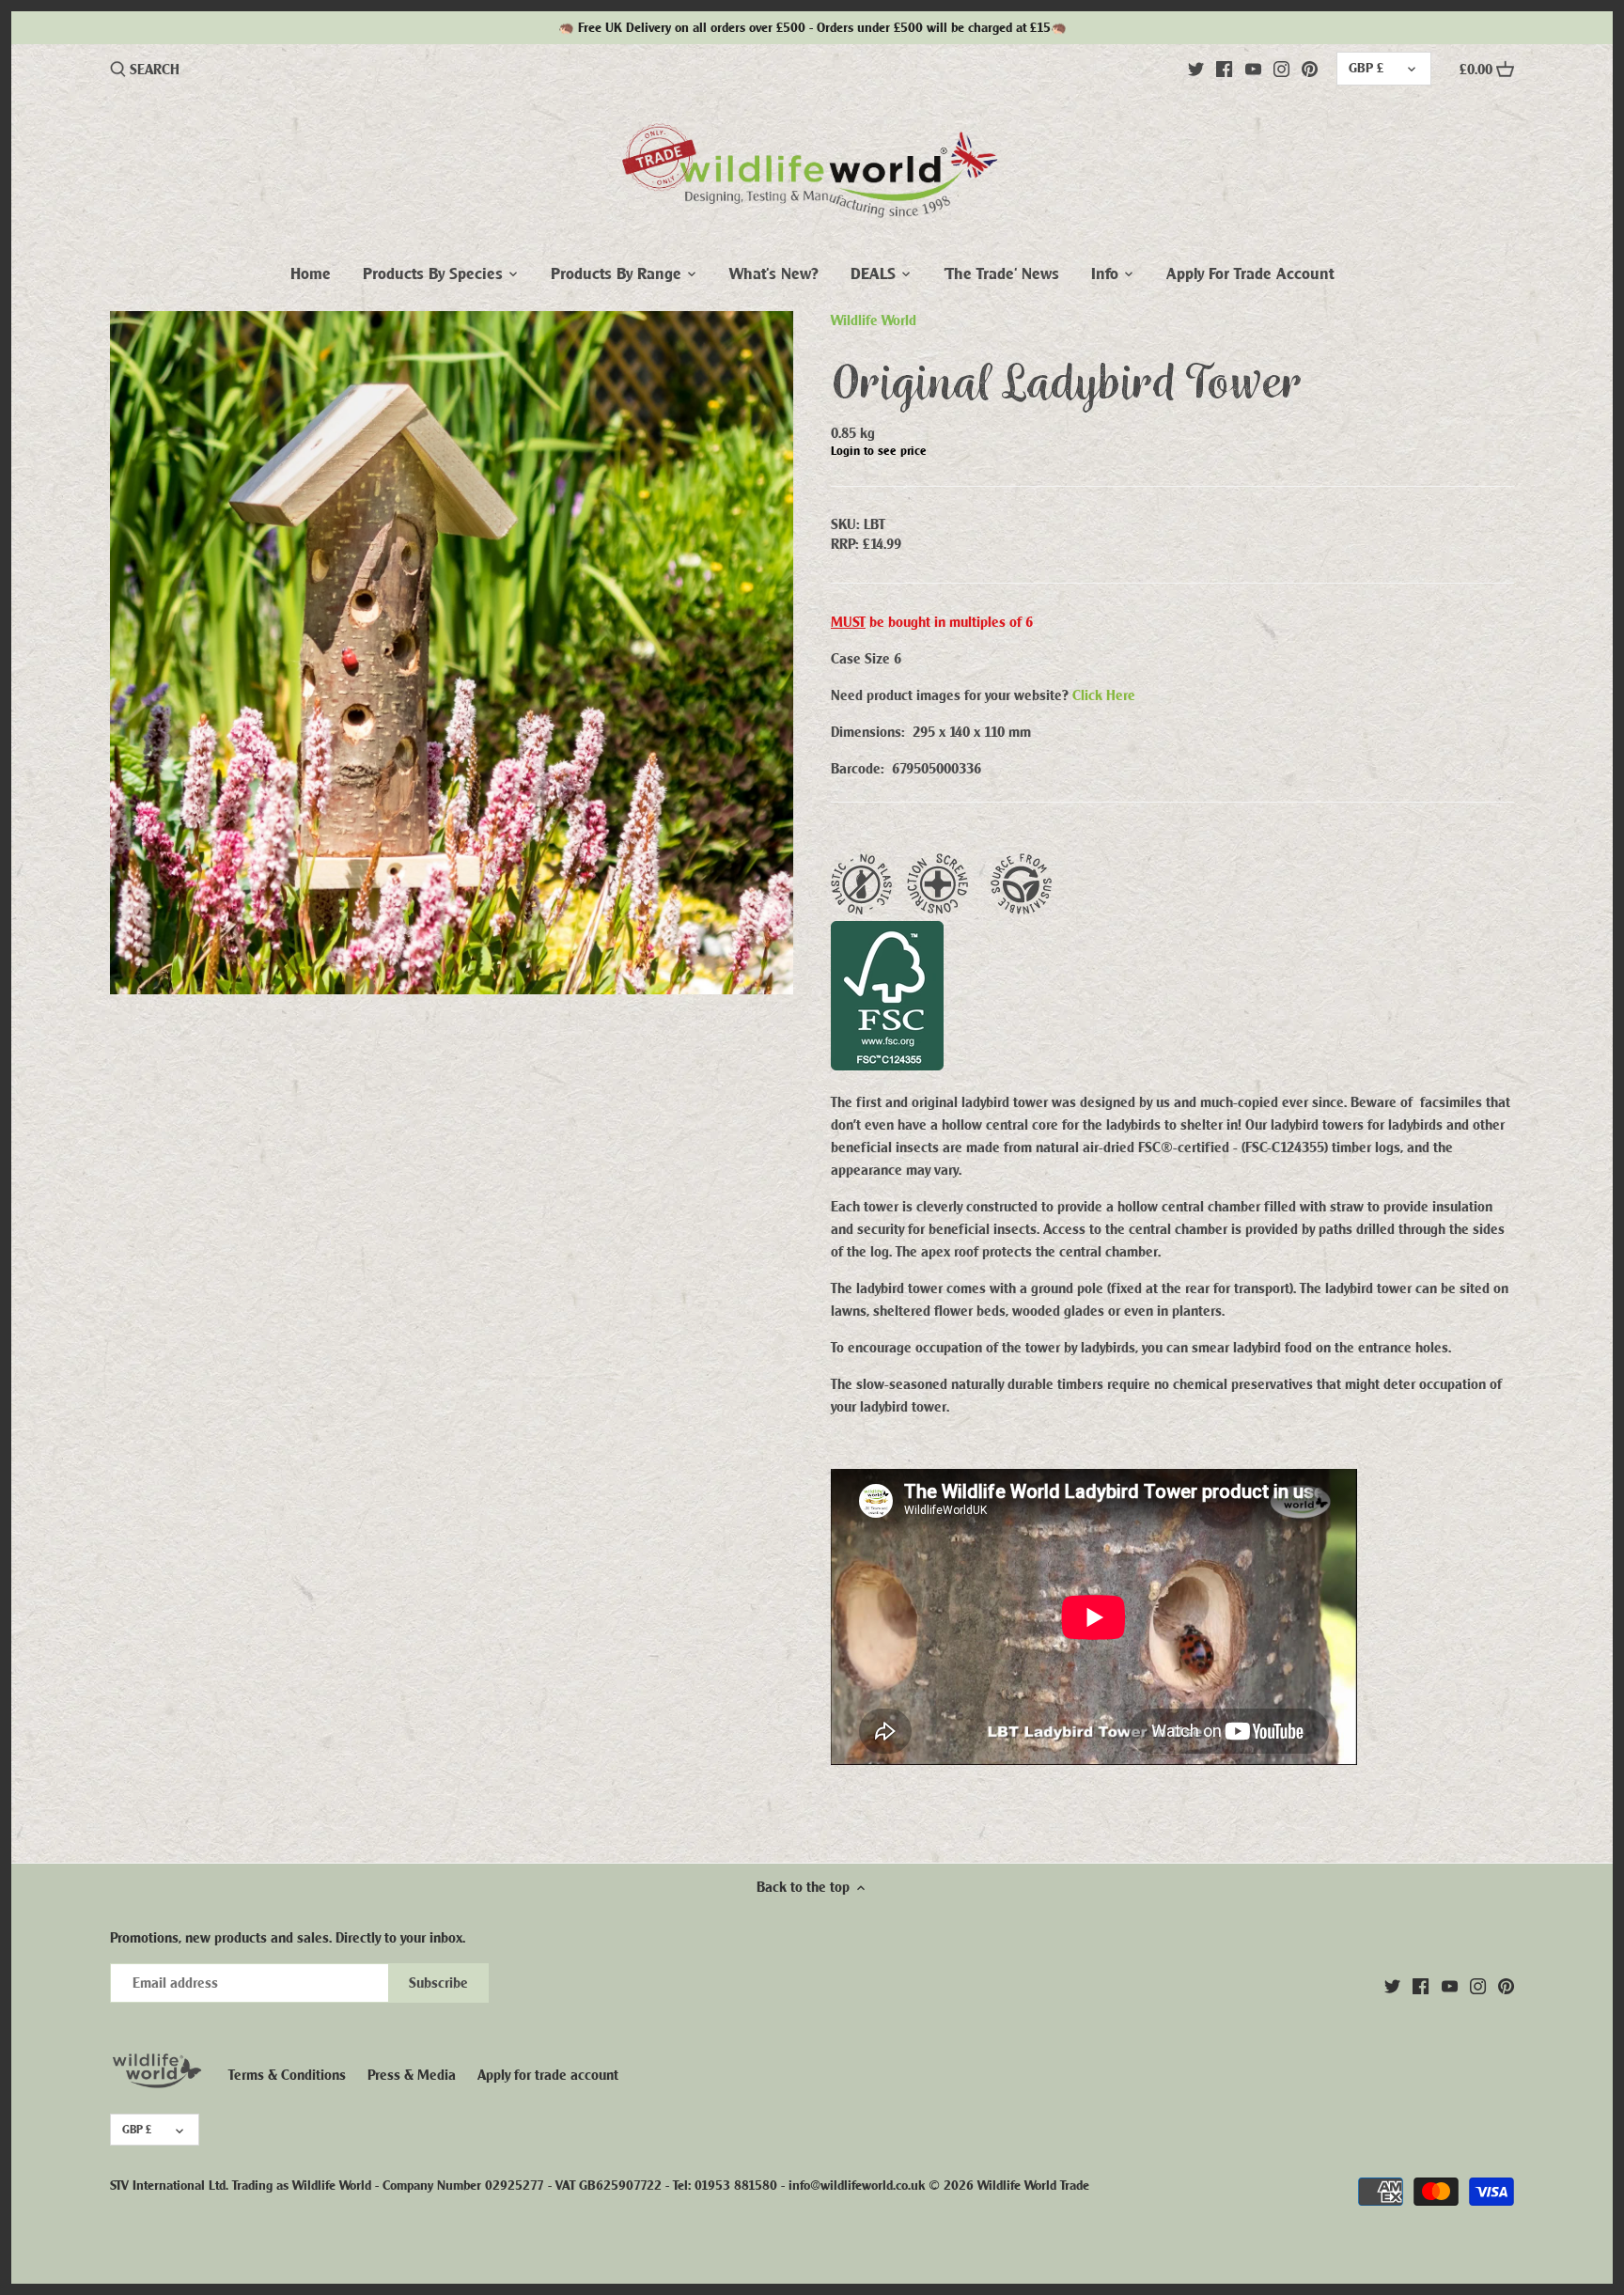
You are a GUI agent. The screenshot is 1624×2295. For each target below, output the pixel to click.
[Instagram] (1281, 69)
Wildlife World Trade (1033, 2186)
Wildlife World (874, 320)
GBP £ (1366, 68)
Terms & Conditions (287, 2075)
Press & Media (412, 2075)
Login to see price (879, 451)
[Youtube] (1253, 69)
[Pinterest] (1310, 69)
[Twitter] (1196, 69)
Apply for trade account (548, 2075)
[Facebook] (1224, 69)
